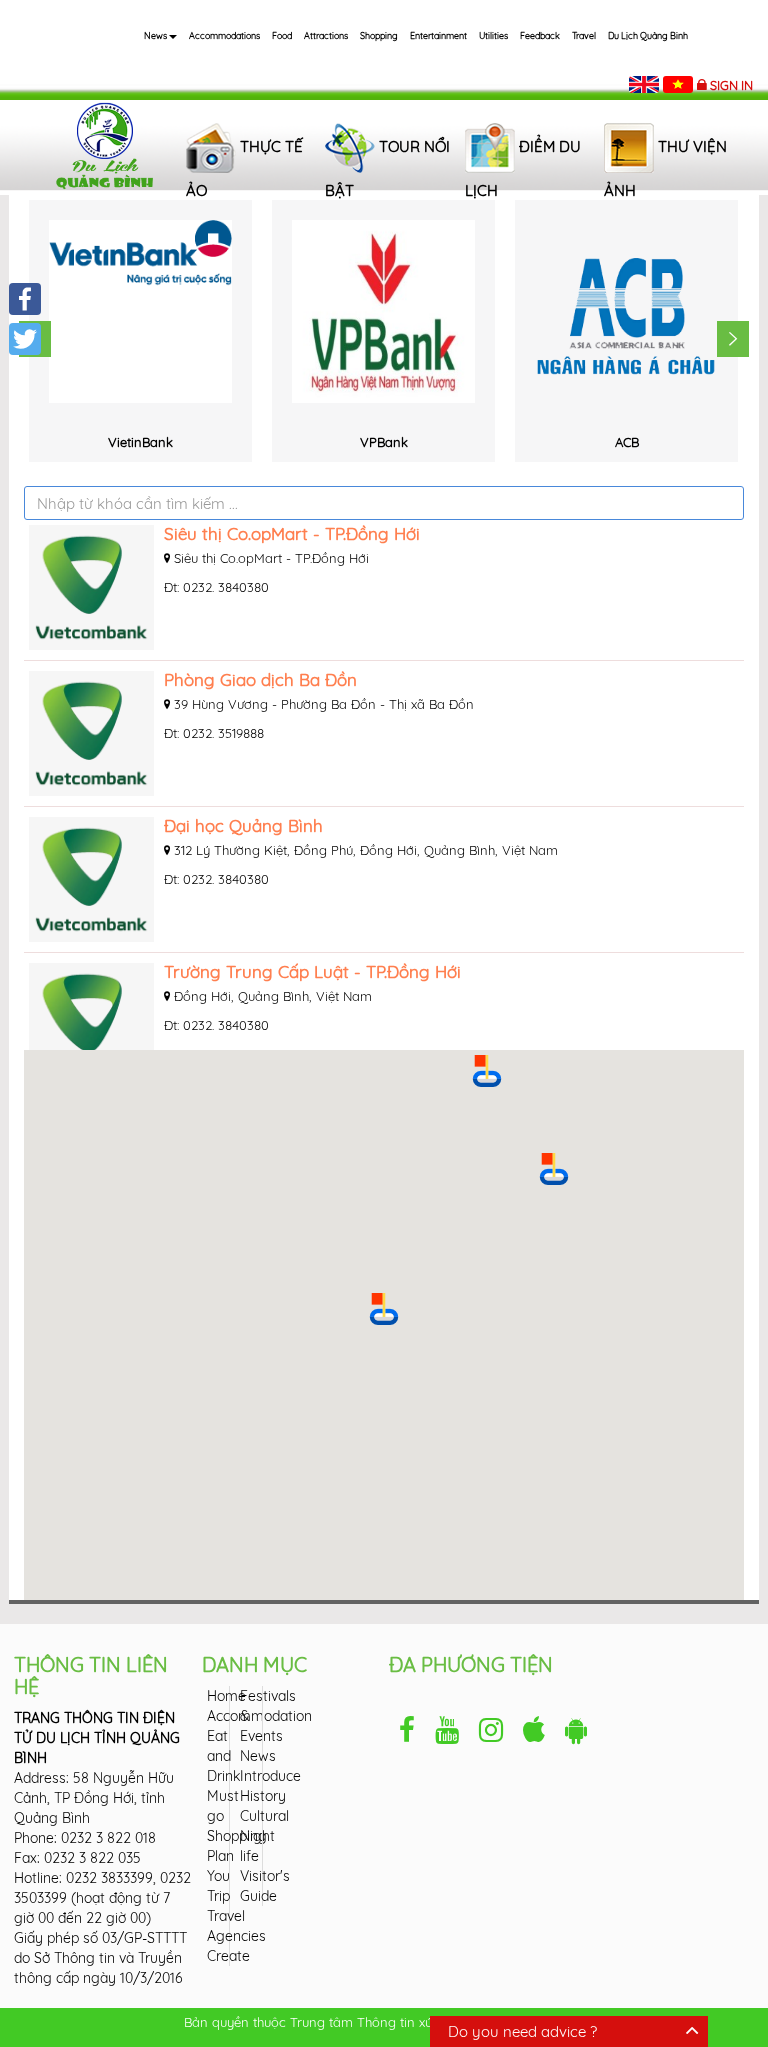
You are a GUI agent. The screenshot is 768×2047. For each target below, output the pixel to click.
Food (282, 35)
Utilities (493, 35)
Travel (584, 35)
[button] (384, 1309)
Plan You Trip (220, 1876)
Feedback (540, 35)
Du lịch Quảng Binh (648, 35)
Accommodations (224, 35)
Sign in (731, 85)
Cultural (264, 1816)
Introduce (270, 1776)
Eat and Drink (223, 1756)
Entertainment (438, 35)
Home (226, 1696)
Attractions (326, 35)
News (155, 35)
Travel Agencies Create (236, 1936)
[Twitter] (25, 339)
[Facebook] (25, 299)
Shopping (379, 35)
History (263, 1796)
